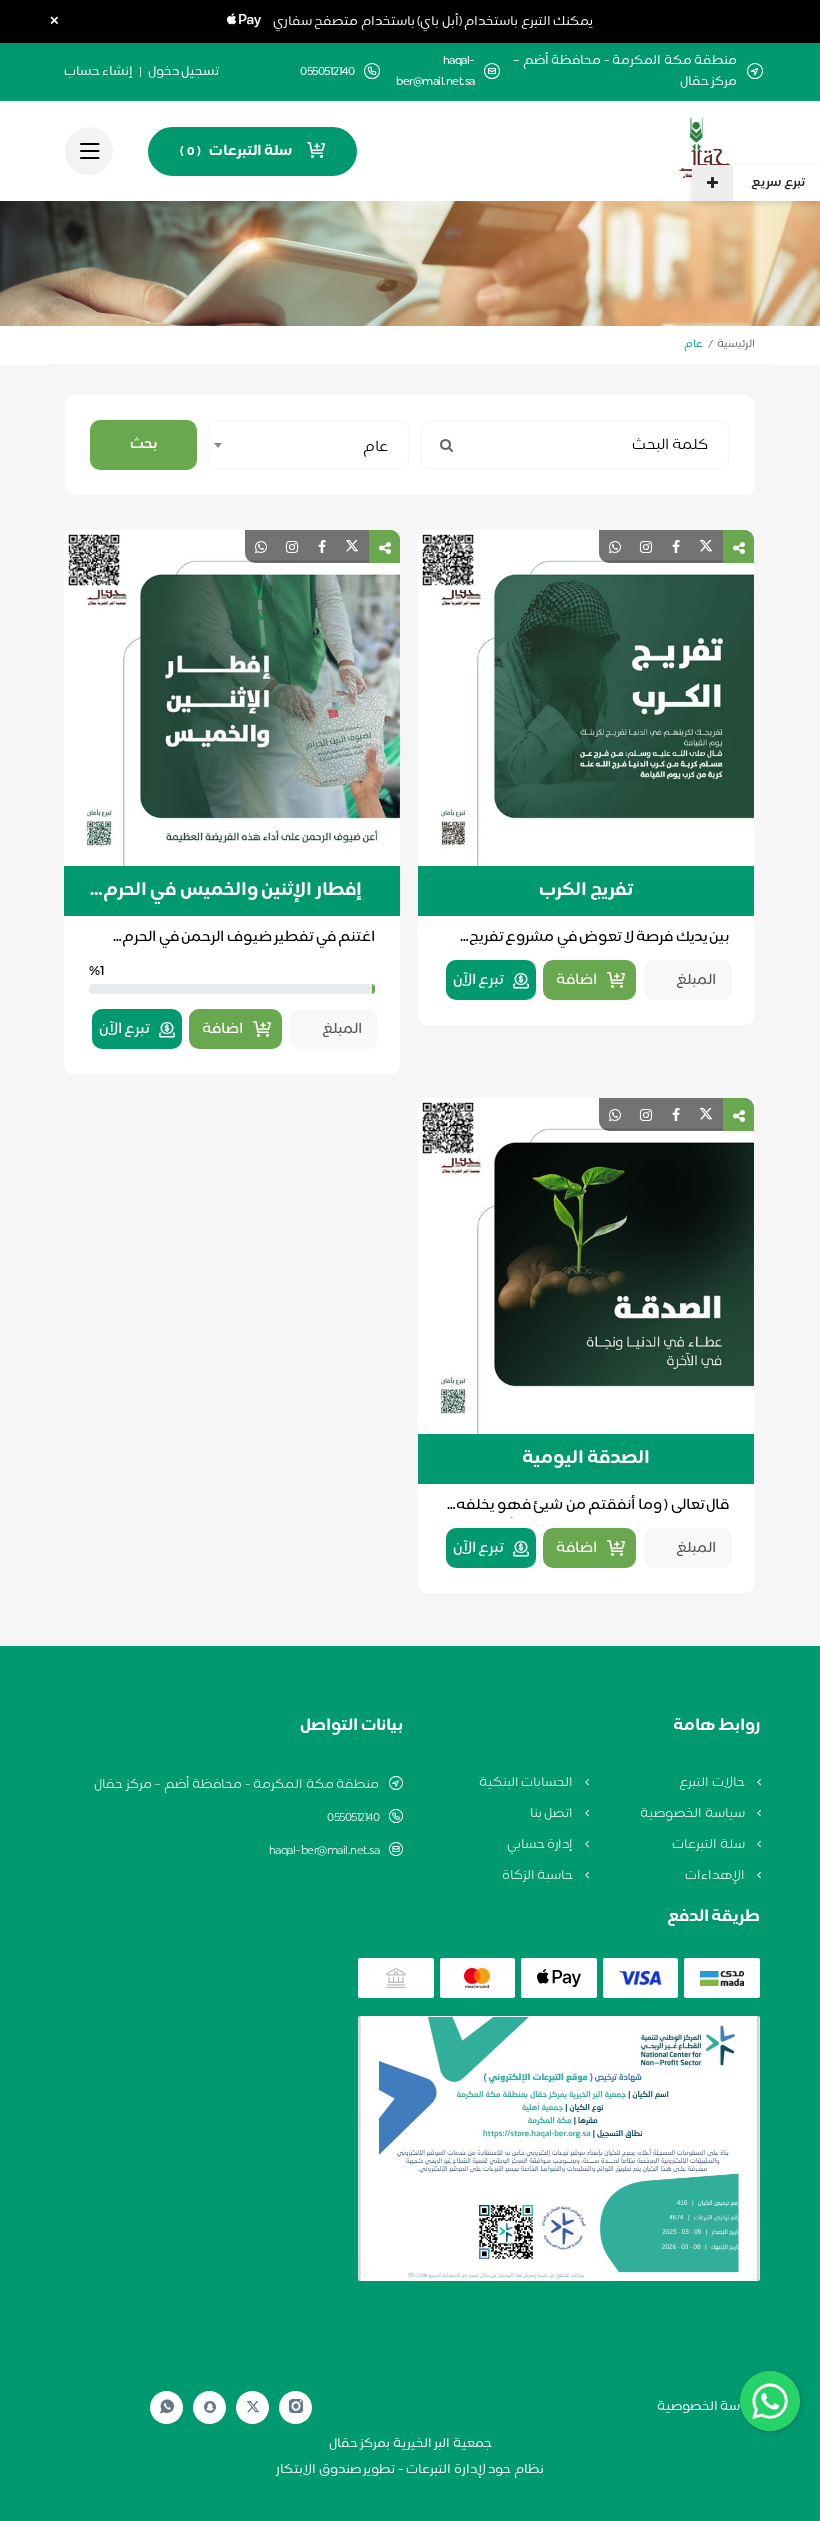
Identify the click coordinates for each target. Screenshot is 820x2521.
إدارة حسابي (541, 1845)
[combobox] (308, 445)
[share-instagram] (646, 546)
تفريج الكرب (586, 891)
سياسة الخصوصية (693, 1814)
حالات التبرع (713, 1783)
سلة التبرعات (709, 1845)
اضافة (576, 980)
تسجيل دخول (184, 72)
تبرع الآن (478, 980)
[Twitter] (253, 2407)
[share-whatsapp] (615, 546)
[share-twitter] (706, 546)
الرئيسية (736, 344)
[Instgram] (296, 2407)
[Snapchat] (210, 2407)
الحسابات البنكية (527, 1783)
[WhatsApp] (167, 2407)
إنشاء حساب (99, 72)
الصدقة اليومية (586, 1459)
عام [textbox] (375, 447)
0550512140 (353, 1818)
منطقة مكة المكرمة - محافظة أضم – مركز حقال (236, 1785)
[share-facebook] (676, 546)
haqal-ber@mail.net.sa (435, 72)
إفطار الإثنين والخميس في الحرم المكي (232, 891)
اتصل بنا (553, 1814)
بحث (143, 444)
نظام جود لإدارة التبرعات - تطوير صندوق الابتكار (410, 2470)
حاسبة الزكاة (539, 1876)
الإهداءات (716, 1876)
